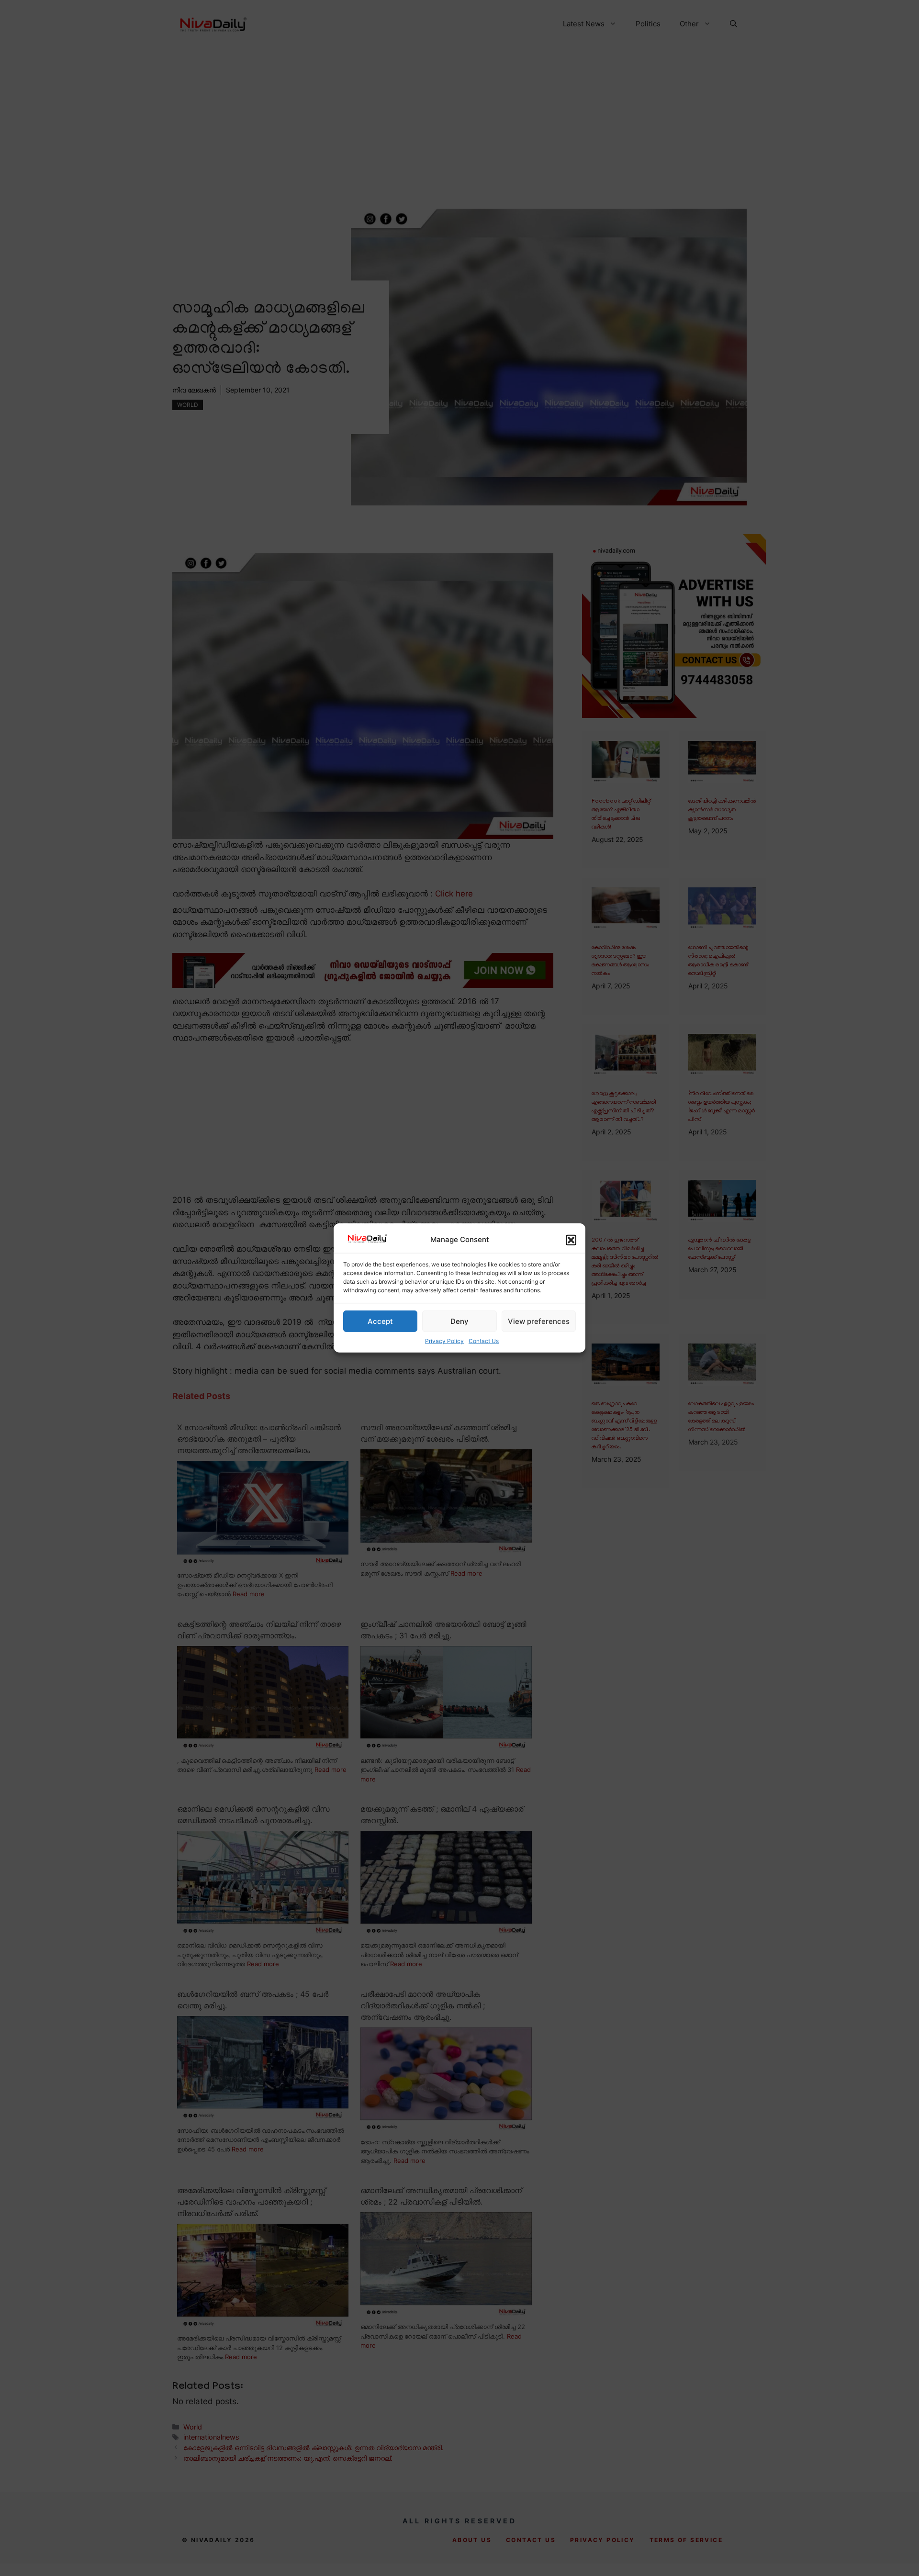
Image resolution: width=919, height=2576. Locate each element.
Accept (380, 1321)
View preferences (539, 1321)
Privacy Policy (444, 1341)
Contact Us (484, 1341)
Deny (459, 1321)
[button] (571, 1240)
